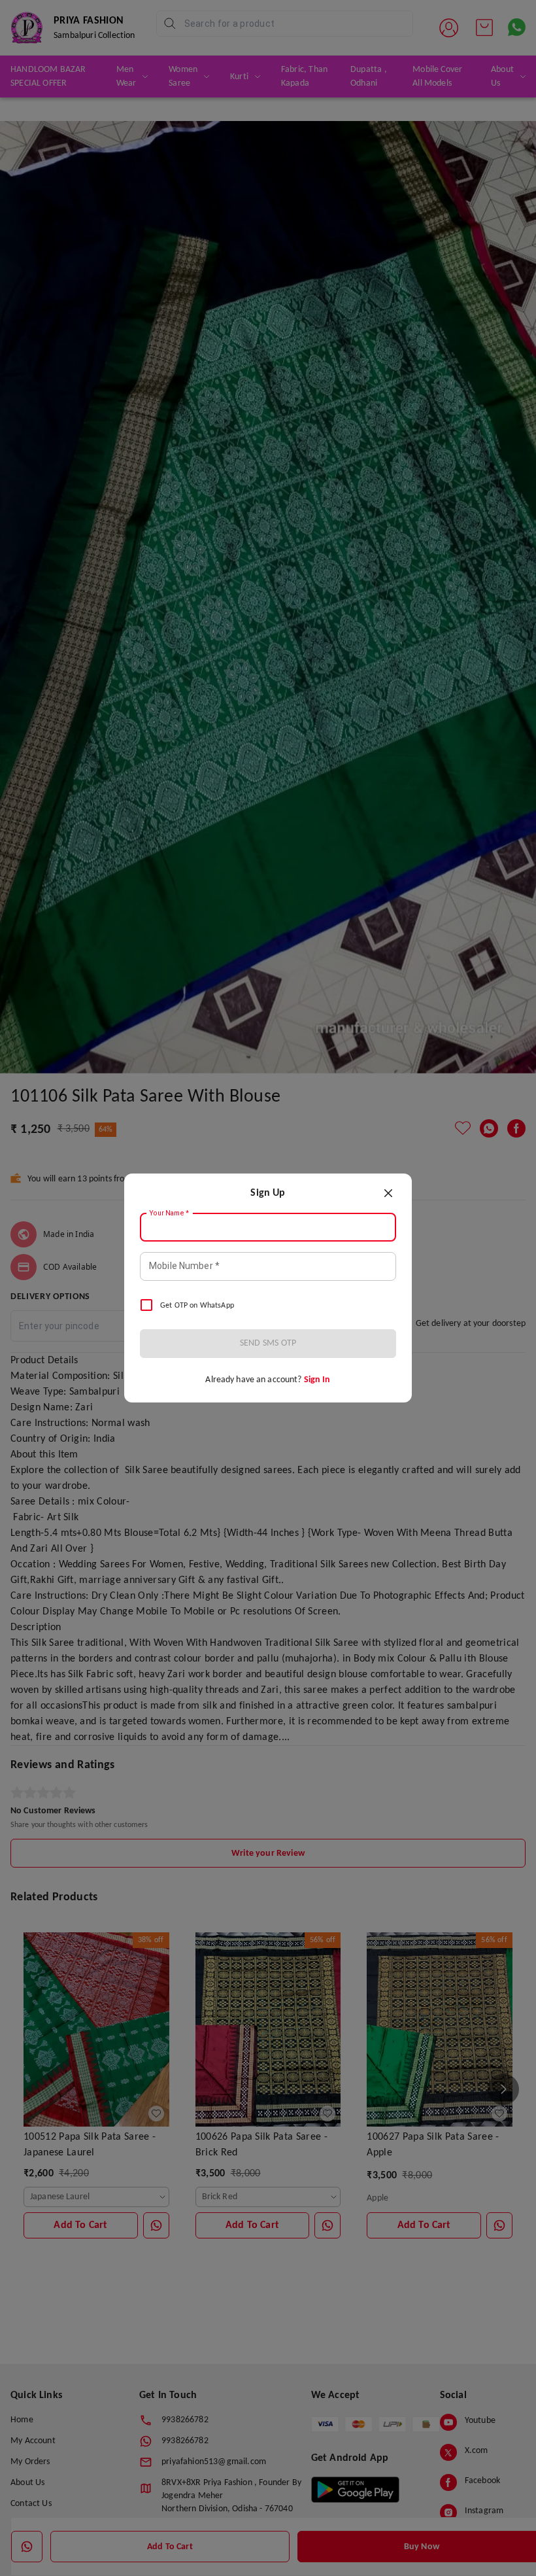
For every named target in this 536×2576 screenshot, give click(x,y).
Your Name (169, 1213)
